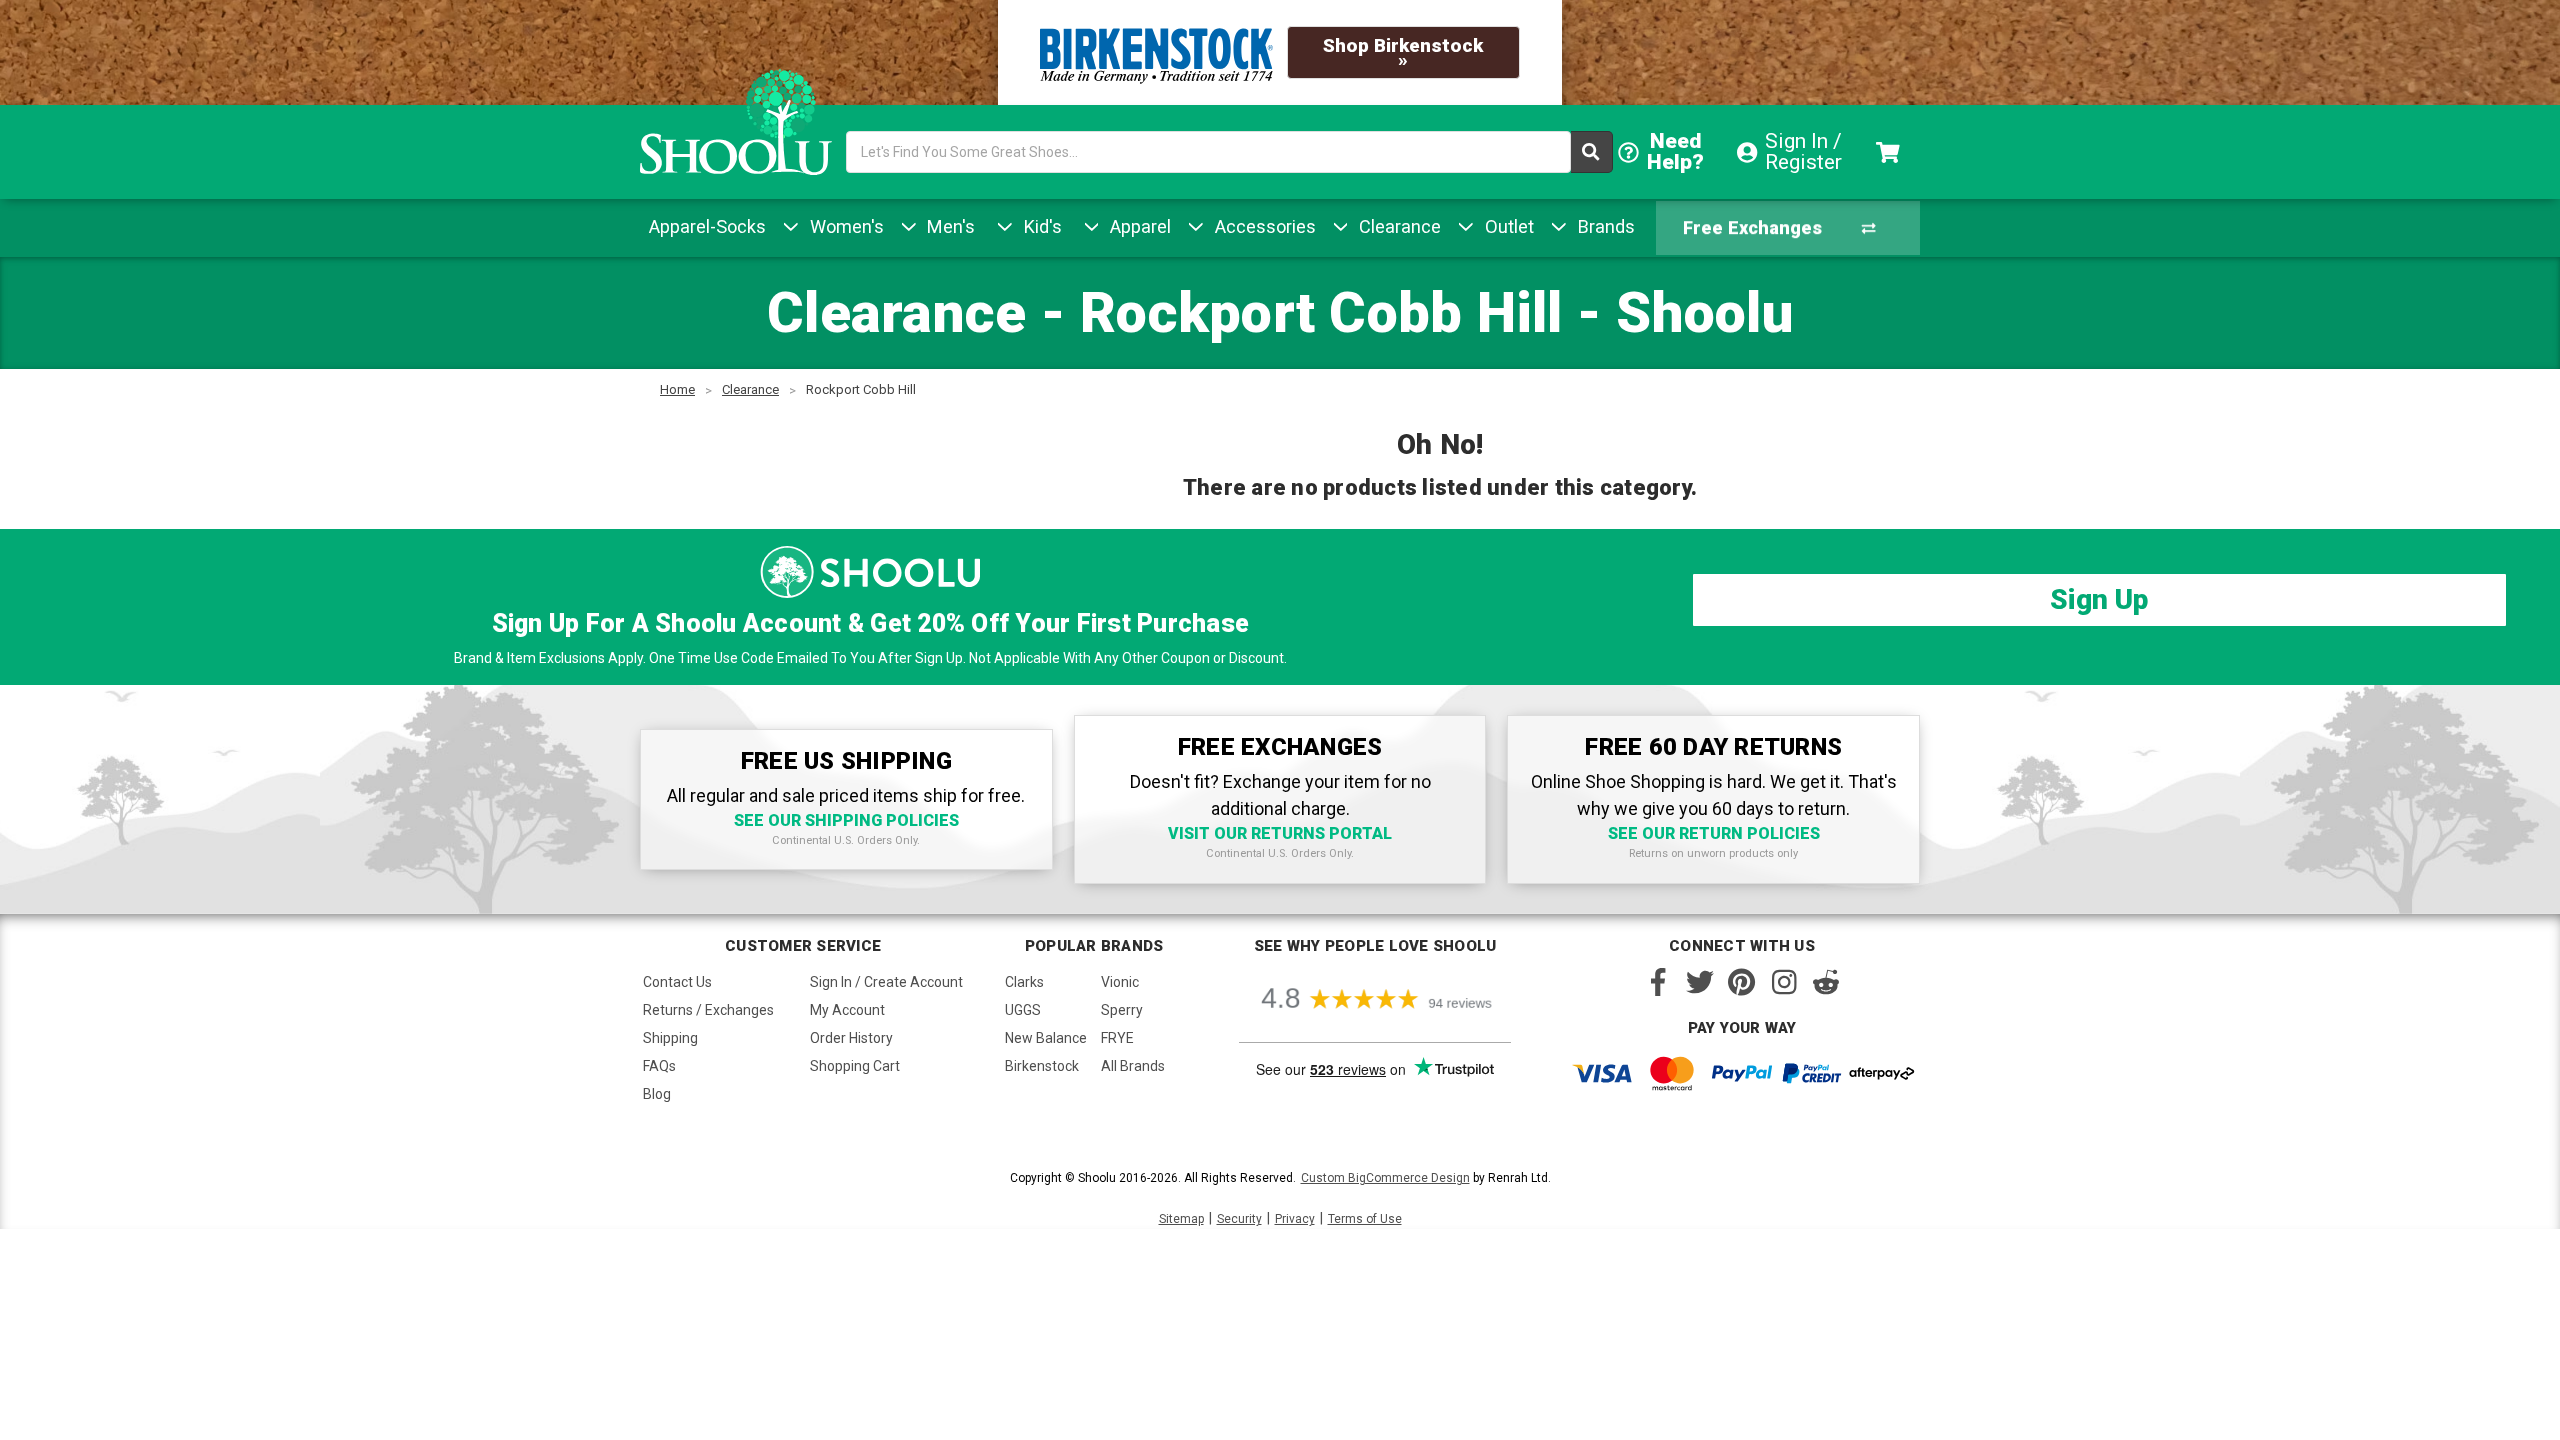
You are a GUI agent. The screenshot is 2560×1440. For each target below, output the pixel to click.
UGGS (1023, 1010)
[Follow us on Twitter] (1700, 982)
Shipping (670, 1038)
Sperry (1122, 1010)
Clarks (1024, 982)
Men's (948, 226)
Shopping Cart (855, 1066)
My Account (847, 1010)
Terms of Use (1365, 1219)
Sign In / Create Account (886, 982)
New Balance (1046, 1038)
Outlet (1507, 226)
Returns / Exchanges (708, 1010)
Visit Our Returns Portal (1280, 833)
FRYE (1117, 1038)
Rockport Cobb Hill (861, 389)
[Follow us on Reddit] (1826, 982)
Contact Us (677, 982)
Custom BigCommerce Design (1385, 1178)
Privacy (1295, 1219)
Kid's (1040, 226)
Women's (844, 226)
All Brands (1133, 1066)
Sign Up (2099, 599)
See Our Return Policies (1714, 833)
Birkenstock (1042, 1066)
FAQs (659, 1066)
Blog (657, 1094)
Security (1239, 1219)
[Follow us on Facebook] (1658, 982)
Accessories (1263, 226)
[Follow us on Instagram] (1784, 982)
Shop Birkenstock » (1403, 52)
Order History (851, 1038)
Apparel (1138, 226)
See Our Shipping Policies (846, 820)
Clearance (1397, 226)
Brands (1604, 226)
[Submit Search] (1592, 152)
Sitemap (1181, 1219)
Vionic (1120, 982)
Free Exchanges (1752, 227)
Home (677, 389)
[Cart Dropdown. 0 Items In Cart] (1890, 152)
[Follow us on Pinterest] (1742, 982)
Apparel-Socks (707, 226)
